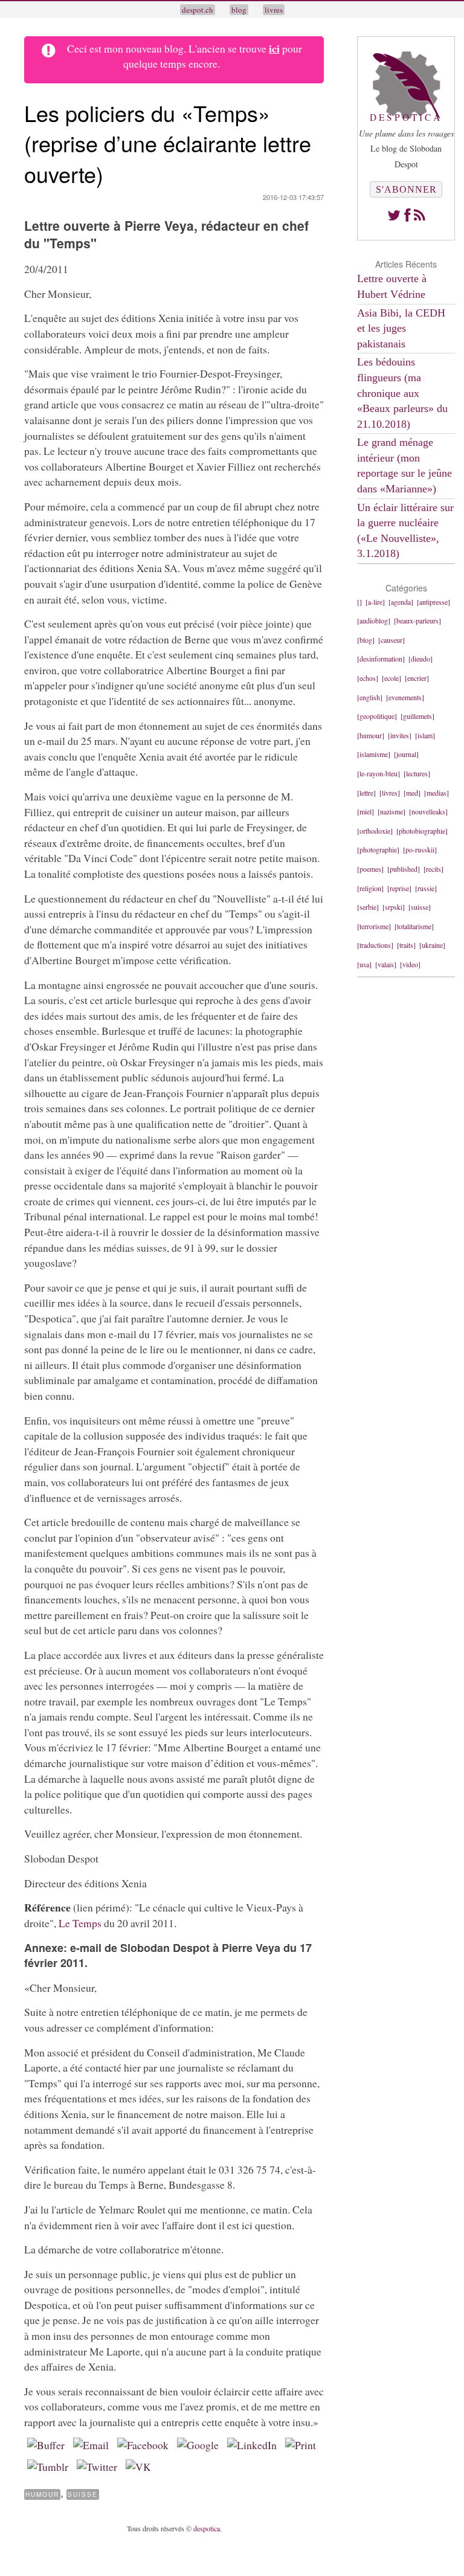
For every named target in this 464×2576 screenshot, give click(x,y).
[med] (412, 793)
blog (239, 10)
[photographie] (378, 849)
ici (274, 48)
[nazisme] (391, 811)
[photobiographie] (422, 831)
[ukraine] (432, 945)
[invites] (400, 735)
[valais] (386, 964)
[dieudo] (420, 658)
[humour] (371, 735)
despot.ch (198, 10)
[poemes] (370, 869)
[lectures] (417, 773)
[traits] (406, 945)
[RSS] (420, 215)
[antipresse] (433, 602)
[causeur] (391, 640)
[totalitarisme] (414, 926)
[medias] (437, 793)
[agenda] (401, 602)
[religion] (370, 888)
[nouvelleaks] (428, 811)
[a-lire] (375, 602)
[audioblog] (374, 620)
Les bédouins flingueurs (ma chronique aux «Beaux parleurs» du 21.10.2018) (402, 393)
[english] (370, 697)
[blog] (366, 640)
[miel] (366, 811)
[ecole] (391, 678)
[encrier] (417, 678)
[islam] (425, 735)
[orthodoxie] (375, 831)
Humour (42, 2494)
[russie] (426, 888)
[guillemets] (417, 716)
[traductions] (375, 945)
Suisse (83, 2494)
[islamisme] (374, 754)
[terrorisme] (374, 926)
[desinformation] (381, 658)
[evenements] (405, 697)
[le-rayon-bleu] (379, 773)
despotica (207, 2528)
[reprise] (399, 888)
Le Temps (80, 1923)
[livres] (390, 793)
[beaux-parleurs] (417, 620)
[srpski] (394, 907)
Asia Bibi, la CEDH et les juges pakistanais (401, 328)
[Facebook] (407, 215)
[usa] (364, 964)
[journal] (406, 754)
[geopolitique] (377, 716)
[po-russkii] (420, 849)
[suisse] (420, 907)
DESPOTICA (406, 117)
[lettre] (366, 793)
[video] (410, 964)
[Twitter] (394, 215)
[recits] (433, 869)
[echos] (368, 678)
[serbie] (368, 907)
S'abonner (406, 189)
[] (359, 602)
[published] (404, 869)
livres (274, 10)
